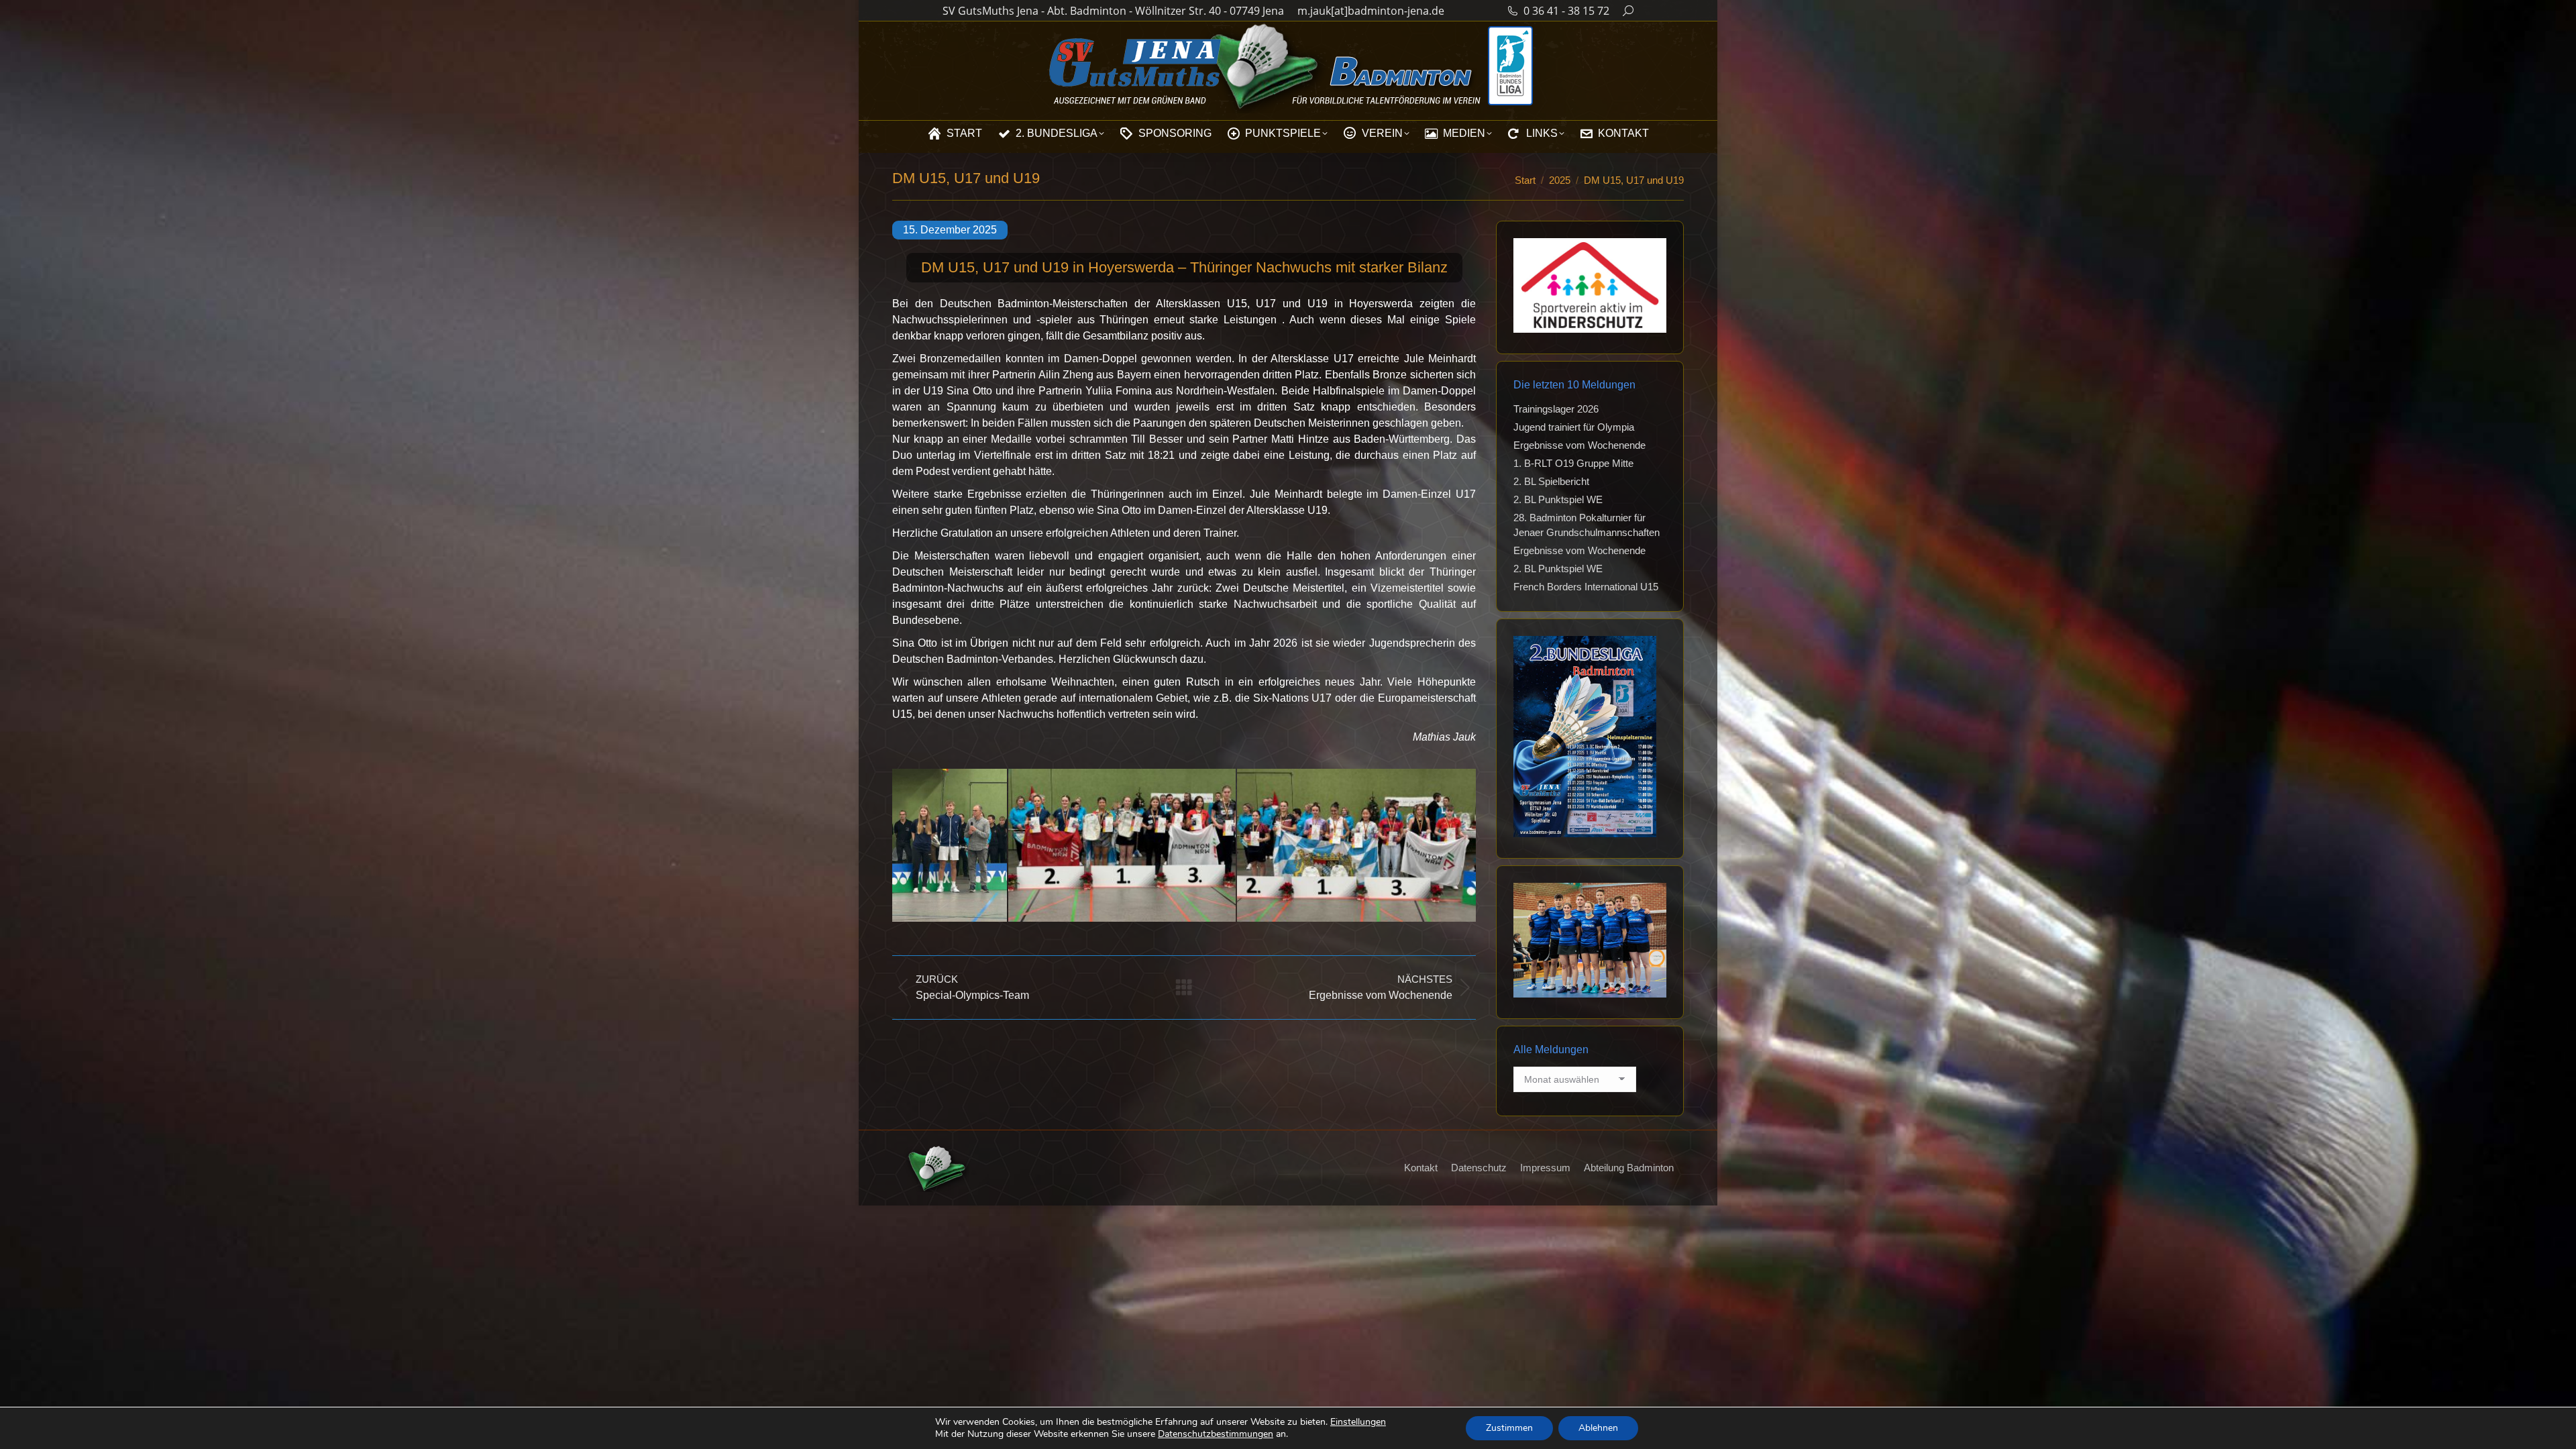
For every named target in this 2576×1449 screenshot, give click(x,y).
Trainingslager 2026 (1556, 409)
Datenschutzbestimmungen (1216, 1434)
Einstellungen (1358, 1422)
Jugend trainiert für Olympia (1574, 427)
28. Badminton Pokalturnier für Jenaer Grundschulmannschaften (1587, 525)
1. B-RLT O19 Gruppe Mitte (1573, 463)
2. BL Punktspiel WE (1558, 499)
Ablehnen (1598, 1428)
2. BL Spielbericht (1551, 481)
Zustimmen (1509, 1428)
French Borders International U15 (1586, 587)
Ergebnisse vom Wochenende (1579, 445)
